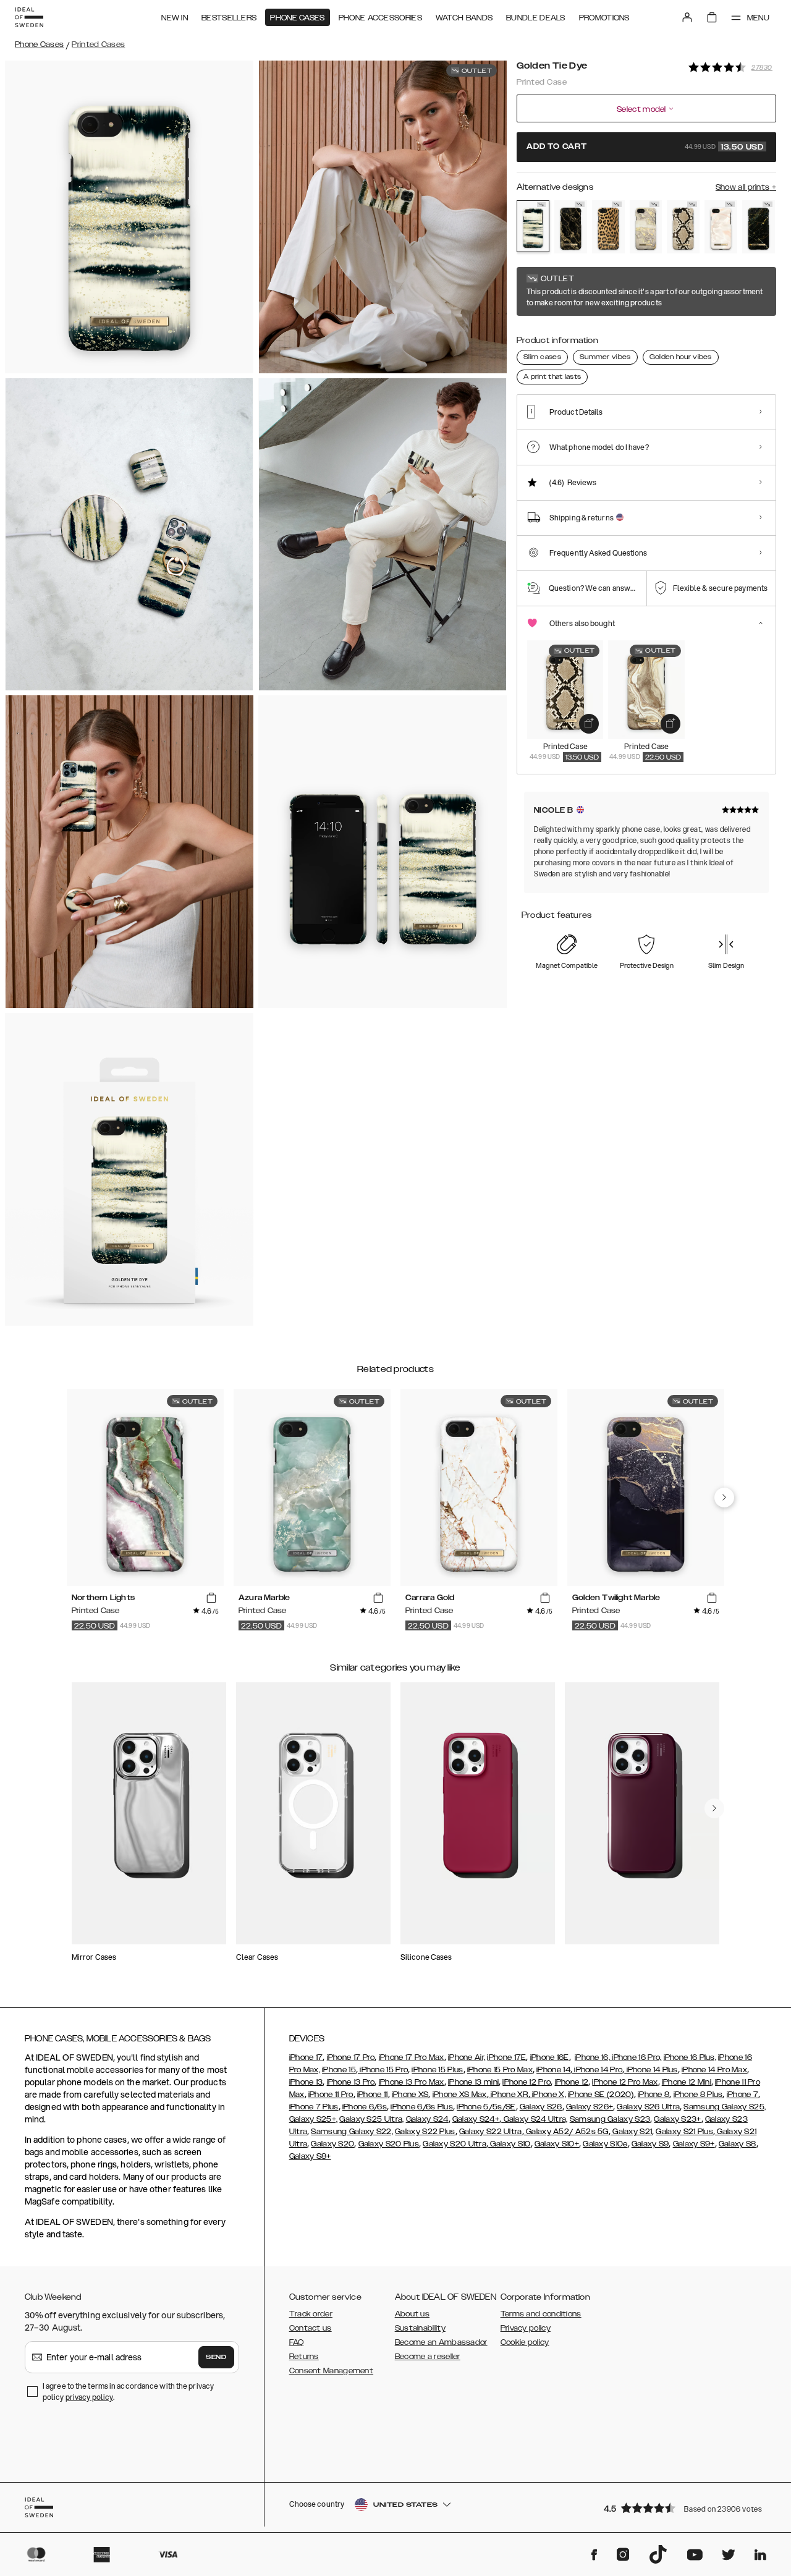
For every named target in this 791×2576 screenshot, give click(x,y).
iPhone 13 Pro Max (412, 2082)
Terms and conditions (541, 2314)
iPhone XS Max (460, 2095)
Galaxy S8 (738, 2144)
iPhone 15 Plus (437, 2070)
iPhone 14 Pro (597, 2070)
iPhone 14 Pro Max (714, 2070)
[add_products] (589, 724)
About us (412, 2314)
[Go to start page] (29, 17)
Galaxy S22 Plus (425, 2132)
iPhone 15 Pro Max (500, 2070)
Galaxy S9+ (694, 2144)
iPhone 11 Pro (331, 2095)
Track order (311, 2314)
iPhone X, (548, 2095)
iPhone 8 (654, 2095)
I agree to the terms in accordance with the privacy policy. (128, 2392)
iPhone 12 (572, 2082)
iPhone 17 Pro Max (412, 2057)
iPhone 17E (506, 2057)
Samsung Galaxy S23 (610, 2119)
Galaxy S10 (509, 2144)
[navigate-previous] (724, 1498)
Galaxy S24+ (476, 2119)
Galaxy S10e (605, 2144)
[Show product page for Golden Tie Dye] (533, 226)
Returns (304, 2357)
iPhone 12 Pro (527, 2082)
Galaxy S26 (541, 2107)
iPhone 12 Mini (687, 2082)
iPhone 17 (306, 2057)
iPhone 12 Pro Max (625, 2082)
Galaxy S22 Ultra (491, 2132)
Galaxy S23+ (677, 2119)
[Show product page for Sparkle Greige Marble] (646, 227)
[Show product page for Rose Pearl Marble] (721, 227)
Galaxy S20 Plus (389, 2144)
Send (216, 2357)
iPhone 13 (306, 2082)
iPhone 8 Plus (698, 2095)
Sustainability (420, 2328)
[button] (686, 2508)
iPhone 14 (553, 2070)
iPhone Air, (467, 2057)
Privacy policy (526, 2328)
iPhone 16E (550, 2057)
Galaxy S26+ (590, 2107)
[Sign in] (687, 17)
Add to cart (645, 147)
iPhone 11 (373, 2095)
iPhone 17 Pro (351, 2057)
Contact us (311, 2328)
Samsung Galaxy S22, (352, 2132)
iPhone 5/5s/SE (486, 2107)
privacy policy (89, 2397)
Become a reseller (428, 2357)
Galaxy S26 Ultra (648, 2107)
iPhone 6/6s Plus (422, 2107)
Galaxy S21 (631, 2132)
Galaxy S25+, (314, 2119)
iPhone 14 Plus (651, 2070)
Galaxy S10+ (557, 2144)
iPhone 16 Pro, (636, 2057)
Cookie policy (525, 2342)
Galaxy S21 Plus (684, 2132)
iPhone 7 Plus (314, 2107)
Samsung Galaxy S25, (725, 2107)
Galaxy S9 (650, 2144)
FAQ (297, 2342)
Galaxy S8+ (310, 2156)
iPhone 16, (592, 2057)
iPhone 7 (742, 2095)
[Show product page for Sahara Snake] (683, 227)
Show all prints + (746, 187)
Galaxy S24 (427, 2119)
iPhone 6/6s (365, 2107)
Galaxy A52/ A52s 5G (566, 2132)
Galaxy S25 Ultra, (371, 2119)
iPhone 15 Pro (383, 2070)
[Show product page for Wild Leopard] (608, 227)
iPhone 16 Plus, (690, 2057)
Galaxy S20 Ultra (455, 2144)
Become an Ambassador (441, 2342)
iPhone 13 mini (473, 2082)
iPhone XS (410, 2095)
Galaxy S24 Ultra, (534, 2119)
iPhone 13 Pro (351, 2082)
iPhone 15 (339, 2070)
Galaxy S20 (332, 2144)
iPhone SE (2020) (601, 2095)
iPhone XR (509, 2095)
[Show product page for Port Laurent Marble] (759, 227)
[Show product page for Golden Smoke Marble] (571, 227)
